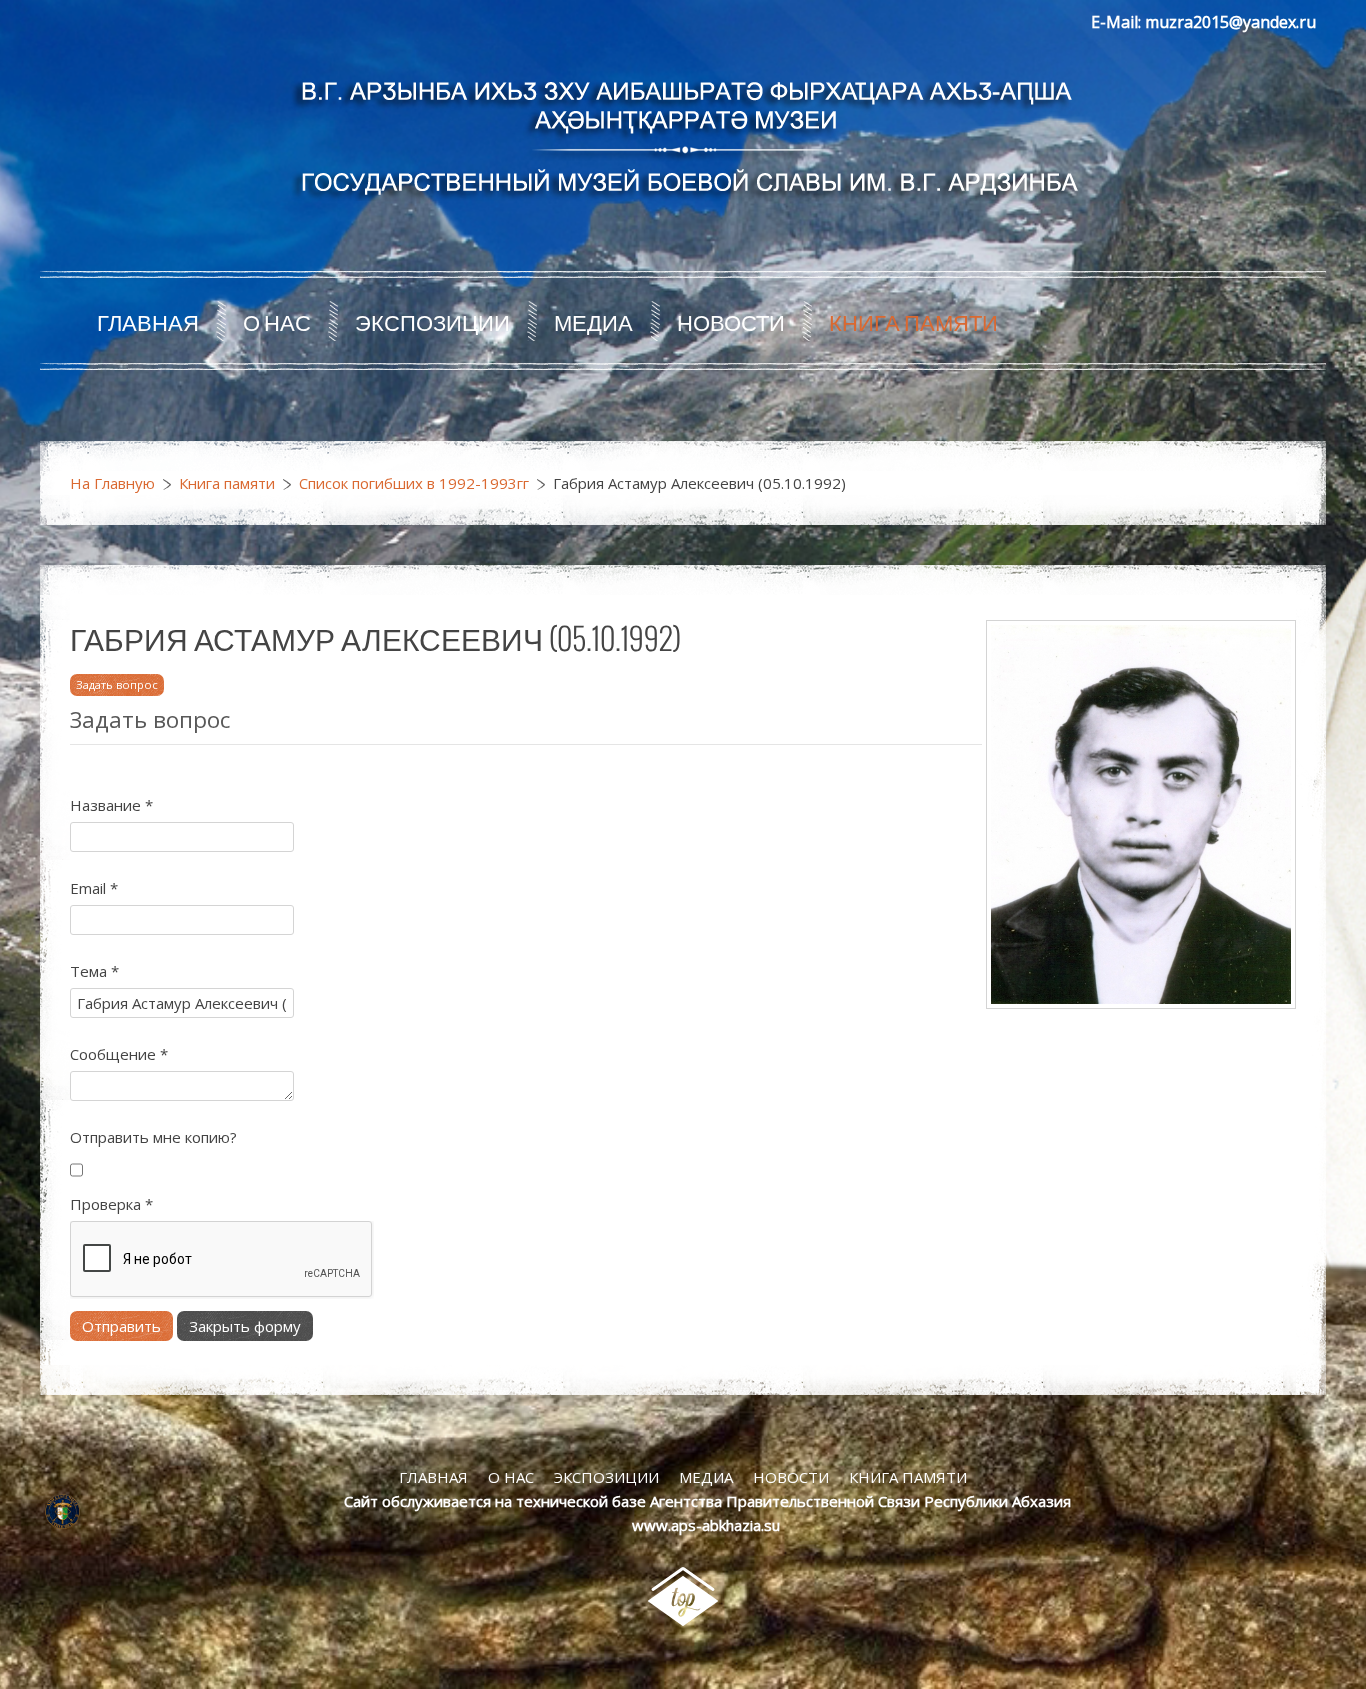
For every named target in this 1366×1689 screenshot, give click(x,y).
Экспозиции (432, 321)
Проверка (111, 1204)
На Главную (112, 483)
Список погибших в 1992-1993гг (414, 483)
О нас (277, 321)
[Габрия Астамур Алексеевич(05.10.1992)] (1141, 813)
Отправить (121, 1326)
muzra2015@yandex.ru (1230, 22)
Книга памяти (913, 321)
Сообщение (119, 1054)
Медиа (593, 321)
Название (111, 805)
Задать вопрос (117, 684)
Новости (731, 321)
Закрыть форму (245, 1326)
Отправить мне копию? (153, 1137)
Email (94, 888)
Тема (94, 971)
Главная (148, 321)
